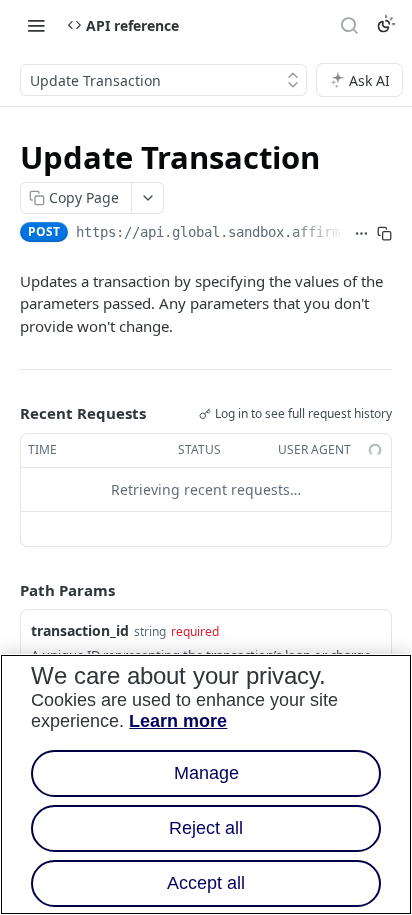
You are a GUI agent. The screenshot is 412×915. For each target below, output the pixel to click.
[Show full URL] (361, 234)
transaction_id (80, 630)
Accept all (206, 883)
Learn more (178, 721)
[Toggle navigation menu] (36, 25)
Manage (206, 773)
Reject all (206, 828)
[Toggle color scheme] (386, 24)
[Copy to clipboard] (384, 234)
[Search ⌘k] (349, 25)
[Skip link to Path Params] (6, 590)
